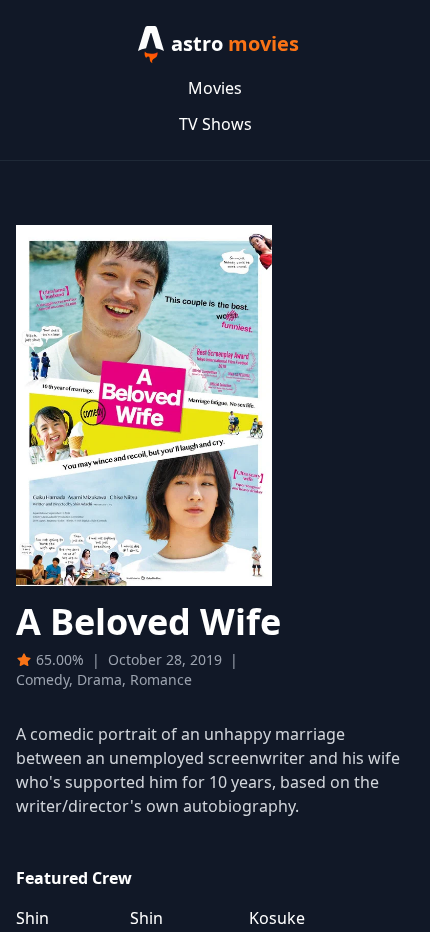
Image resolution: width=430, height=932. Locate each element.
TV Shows (215, 124)
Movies (215, 88)
